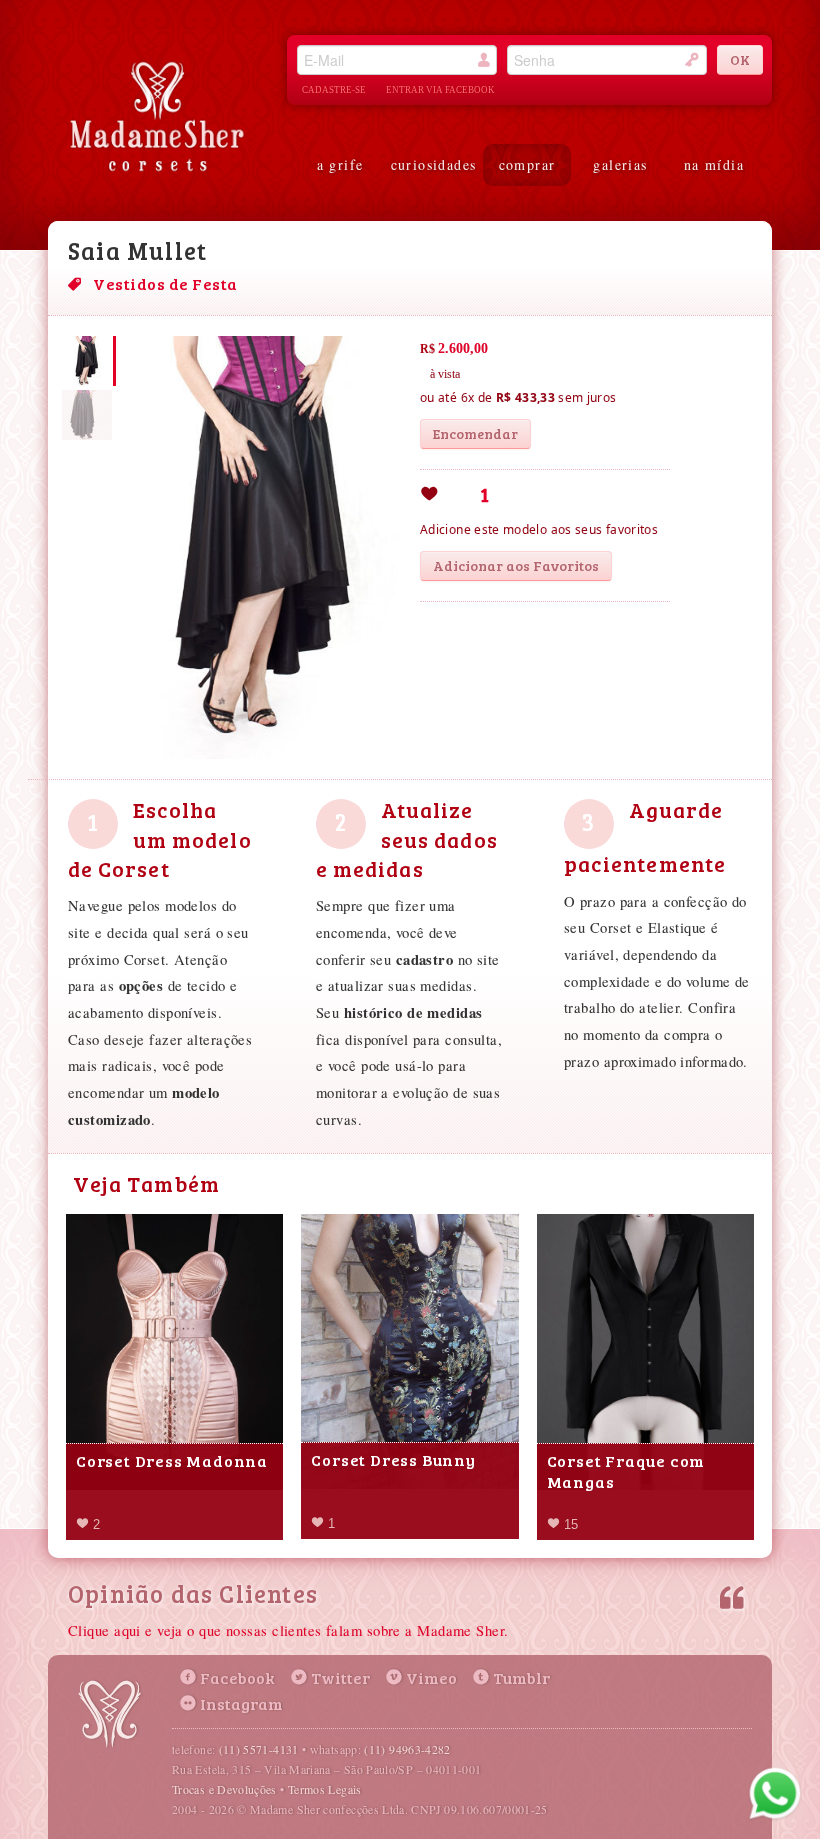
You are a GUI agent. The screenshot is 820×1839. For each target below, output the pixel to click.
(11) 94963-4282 (407, 1749)
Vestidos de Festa (165, 283)
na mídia (714, 164)
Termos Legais (325, 1789)
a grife (340, 164)
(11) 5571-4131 (259, 1749)
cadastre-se (334, 90)
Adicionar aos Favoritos (516, 565)
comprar (527, 164)
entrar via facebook (440, 90)
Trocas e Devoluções (224, 1789)
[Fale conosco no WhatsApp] (775, 1794)
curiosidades (434, 164)
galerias (620, 164)
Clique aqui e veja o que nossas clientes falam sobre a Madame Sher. (288, 1630)
